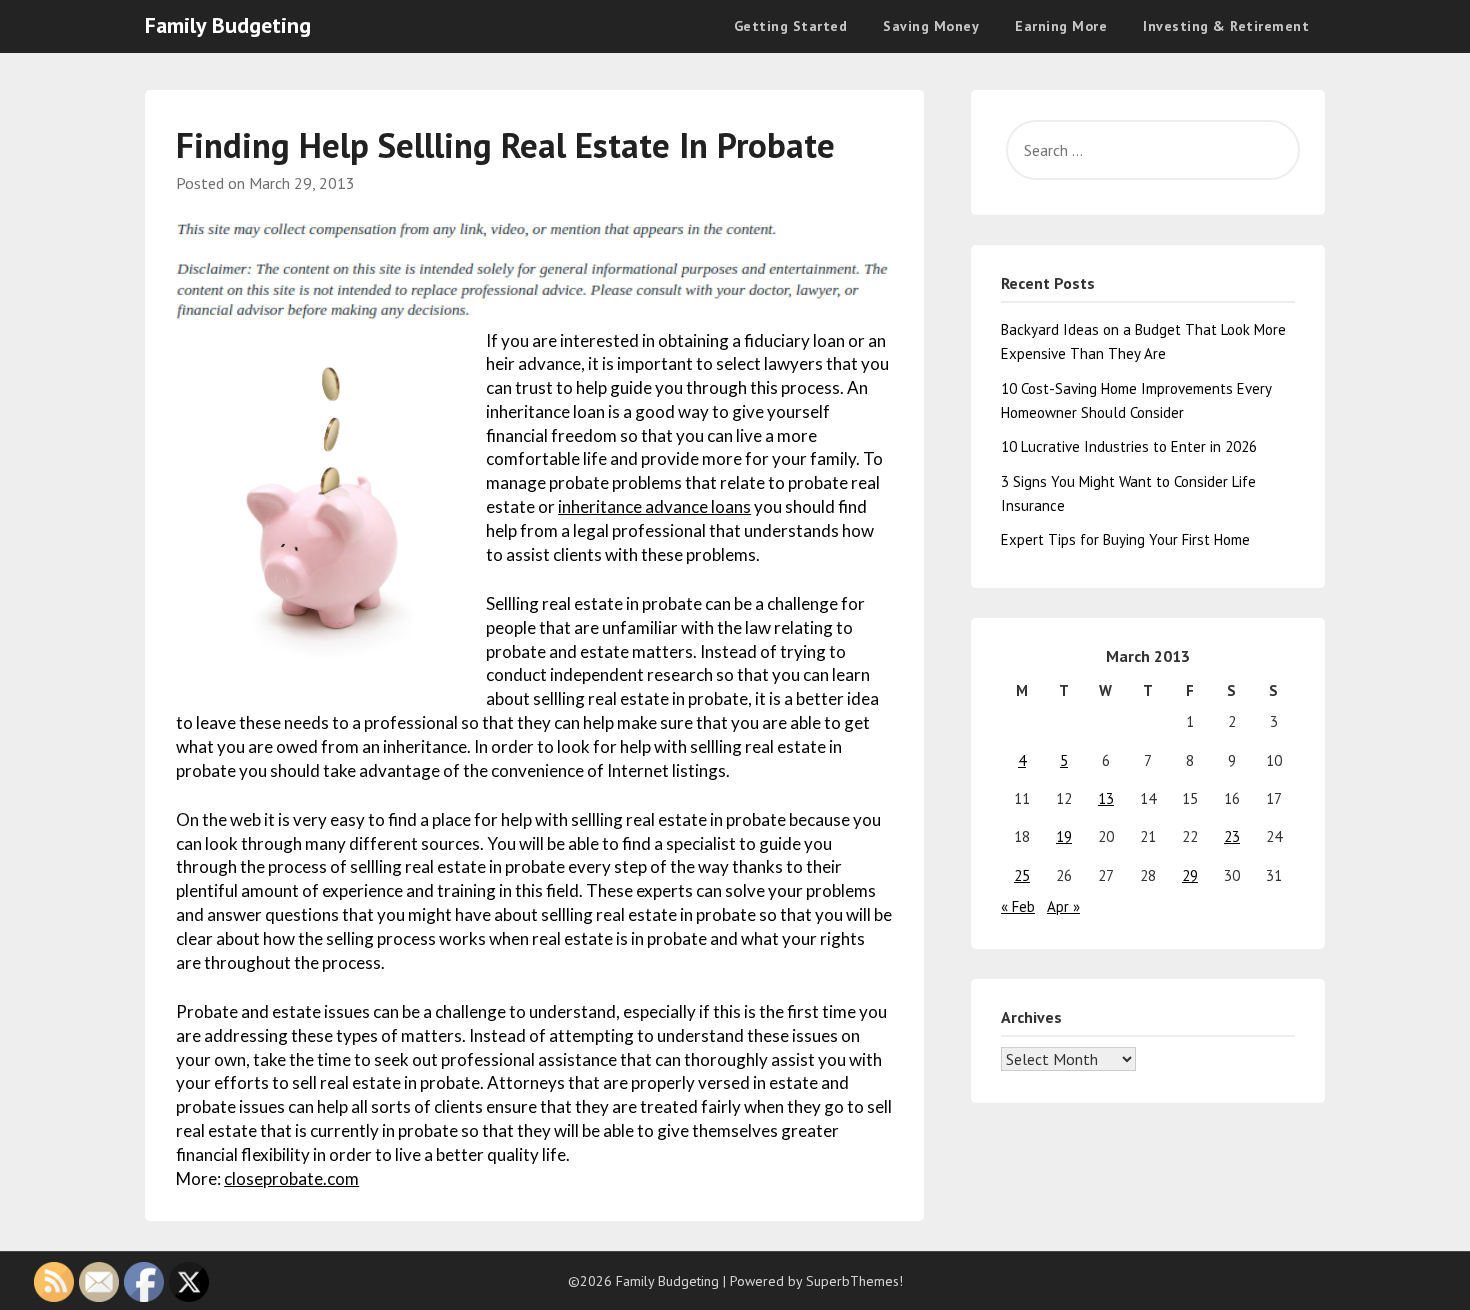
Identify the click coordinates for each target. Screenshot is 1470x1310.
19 (1064, 836)
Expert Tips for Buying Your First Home (1125, 539)
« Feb (1018, 906)
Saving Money (931, 26)
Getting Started (791, 26)
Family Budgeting (228, 25)
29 (1190, 875)
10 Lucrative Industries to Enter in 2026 (1129, 446)
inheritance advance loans (654, 506)
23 (1232, 836)
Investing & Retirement (1226, 26)
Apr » (1063, 906)
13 (1106, 798)
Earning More (1061, 26)
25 (1022, 875)
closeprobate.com (291, 1178)
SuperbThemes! (854, 1281)
